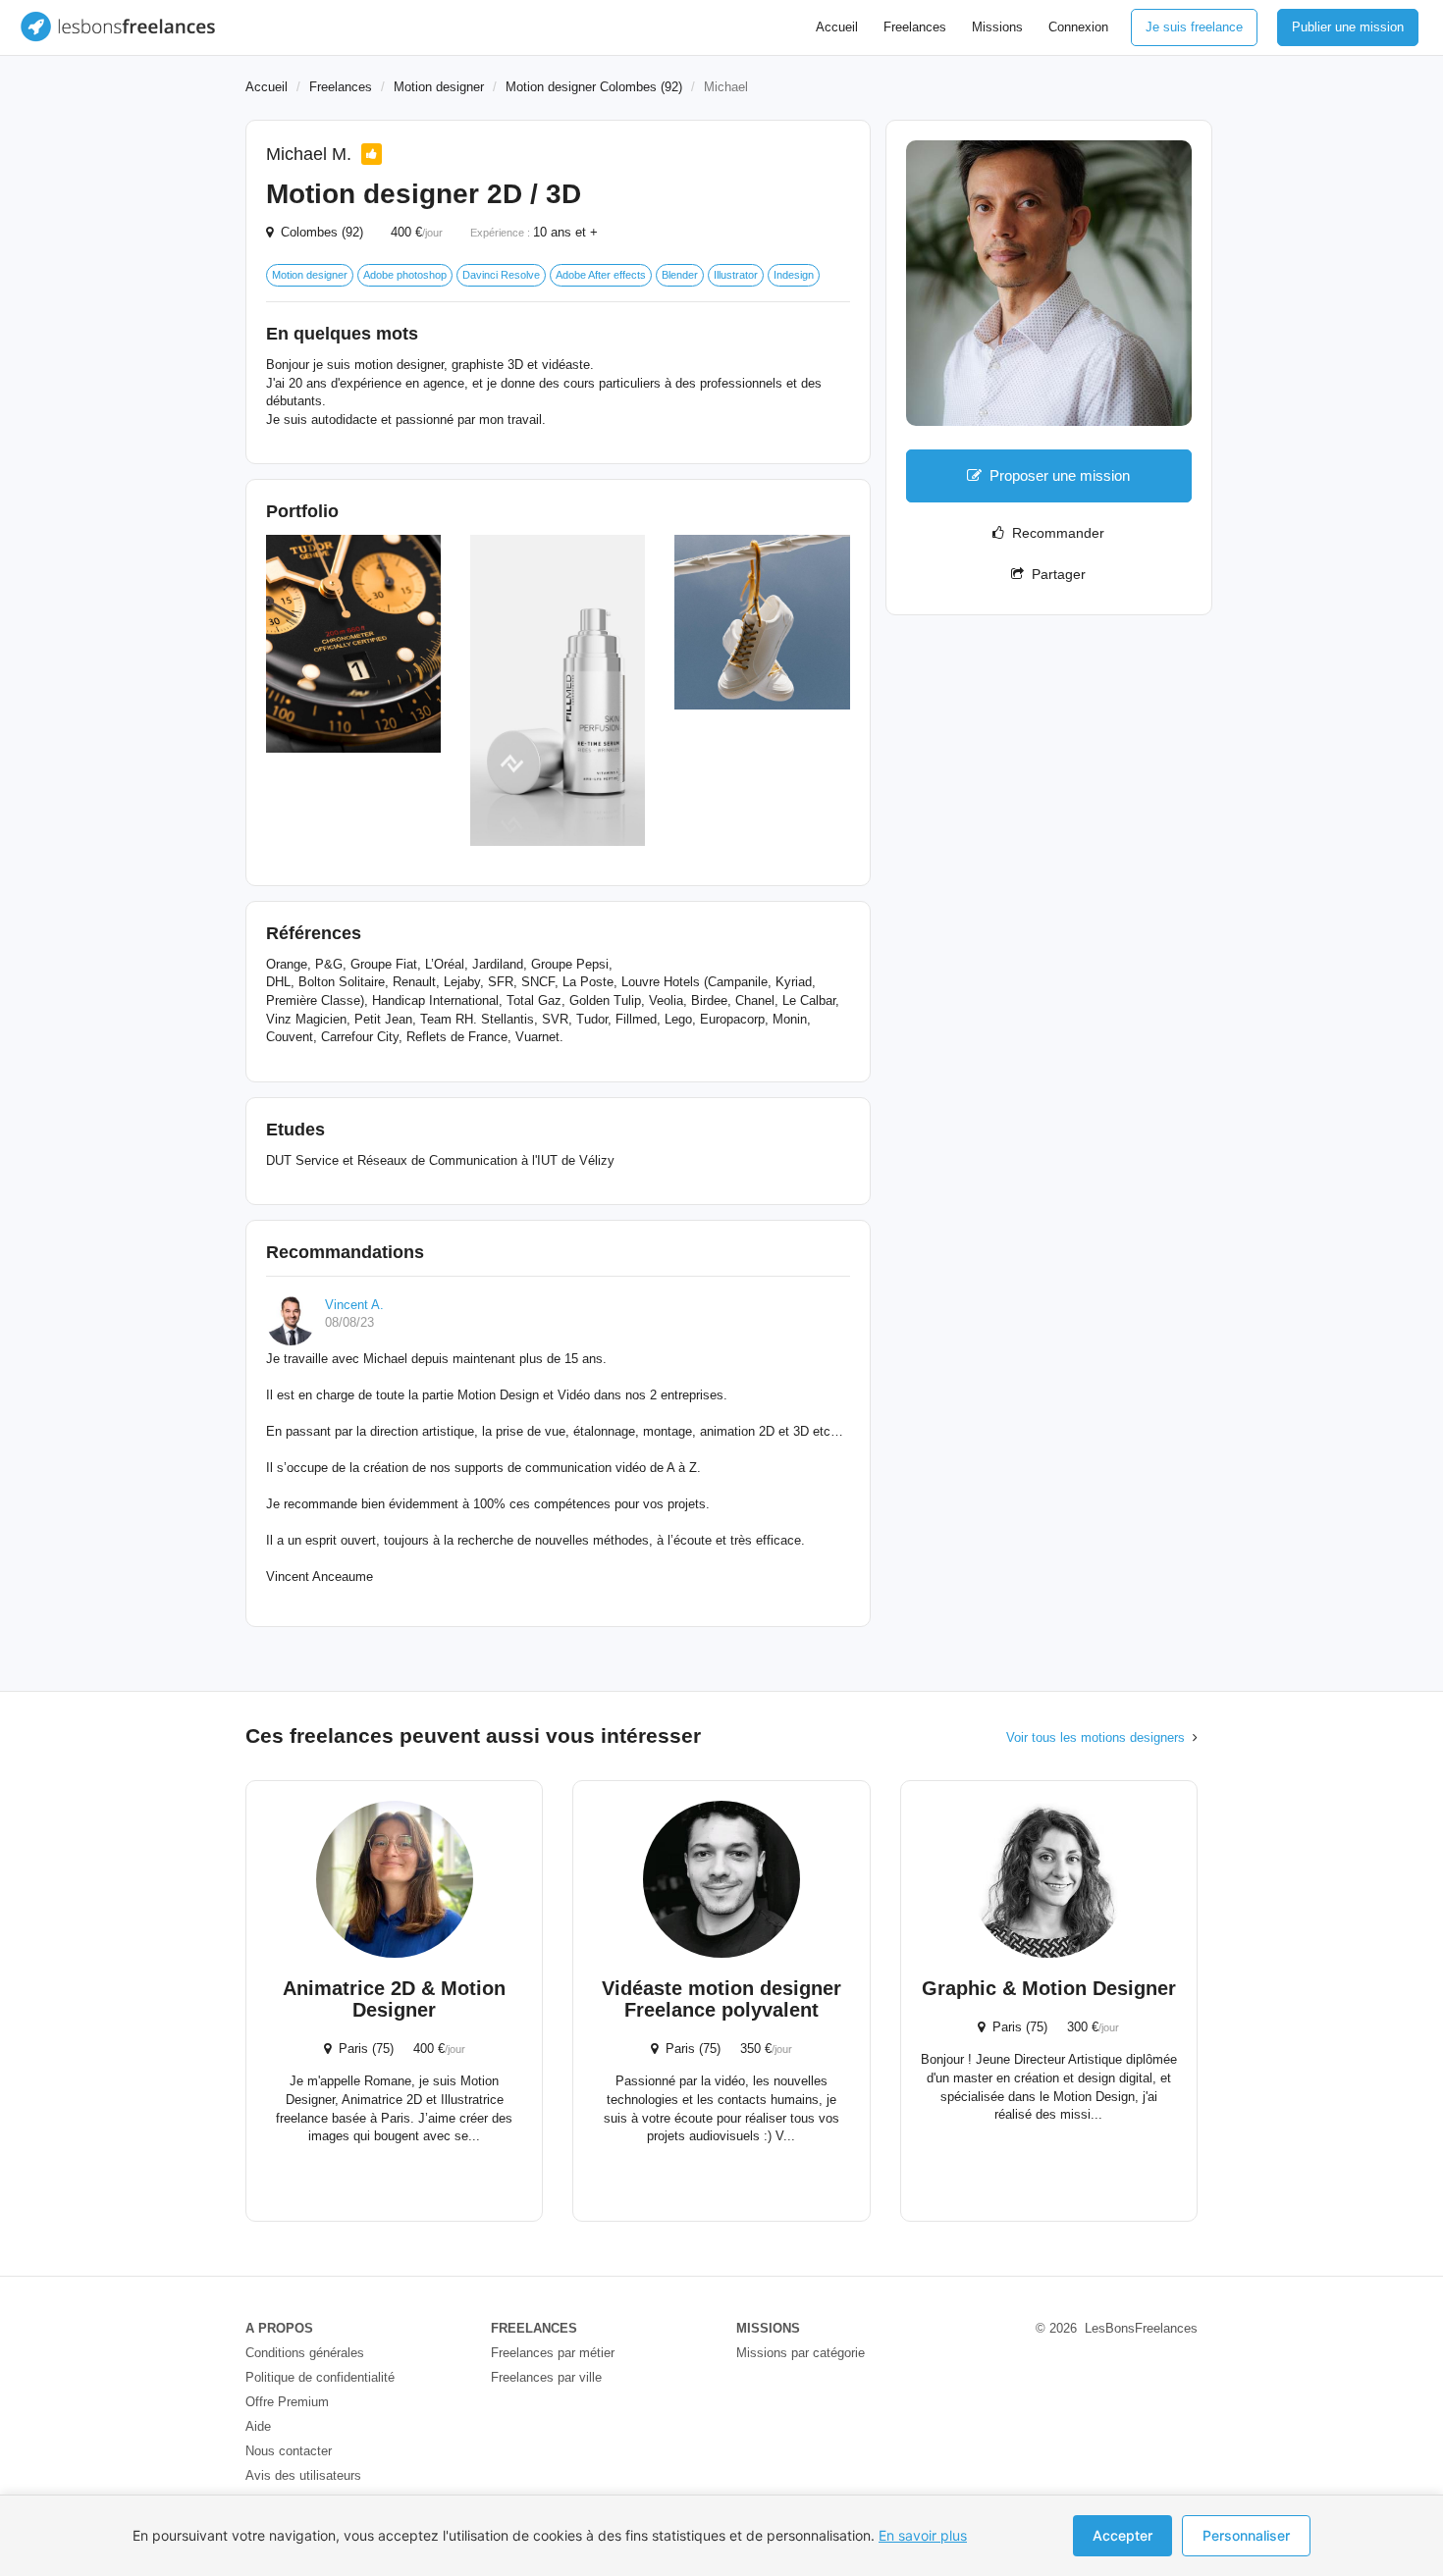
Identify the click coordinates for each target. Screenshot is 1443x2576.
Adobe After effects (601, 275)
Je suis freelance (1194, 27)
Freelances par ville (546, 2377)
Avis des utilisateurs (303, 2475)
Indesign (794, 275)
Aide (258, 2426)
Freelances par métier (553, 2353)
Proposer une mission (1060, 475)
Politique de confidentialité (320, 2377)
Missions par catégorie (801, 2353)
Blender (680, 275)
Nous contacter (289, 2451)
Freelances (915, 27)
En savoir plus (923, 2535)
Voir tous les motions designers (1096, 1737)
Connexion (1078, 27)
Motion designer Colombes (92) (594, 87)
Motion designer (439, 87)
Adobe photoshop (405, 275)
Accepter (1122, 2535)
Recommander (1054, 533)
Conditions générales (305, 2353)
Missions (997, 27)
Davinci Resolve (501, 275)
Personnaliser (1246, 2535)
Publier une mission (1348, 27)
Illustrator (736, 275)
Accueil (837, 27)
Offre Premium (287, 2402)
